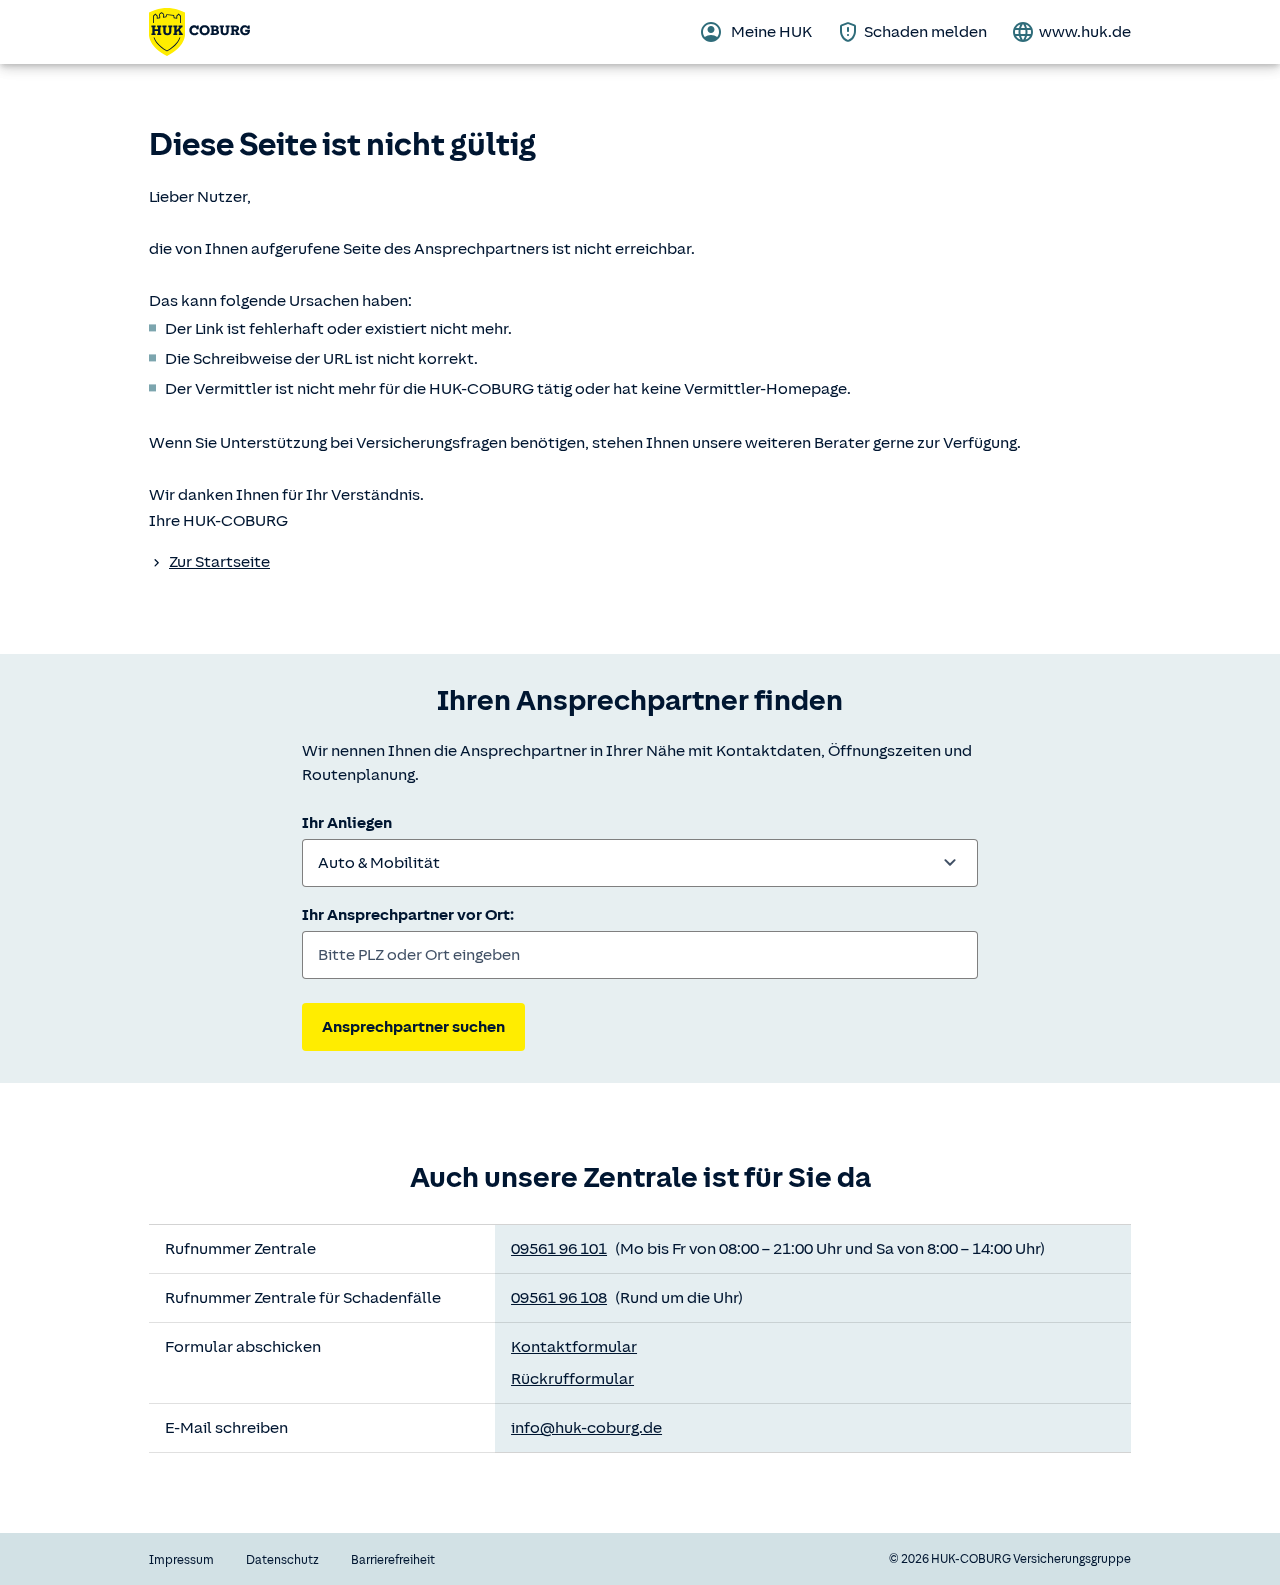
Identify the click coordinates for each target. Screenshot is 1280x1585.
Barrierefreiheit (393, 1560)
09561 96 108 (559, 1298)
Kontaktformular (574, 1347)
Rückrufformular (572, 1379)
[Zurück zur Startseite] (199, 32)
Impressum (181, 1560)
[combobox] (640, 863)
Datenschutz (282, 1560)
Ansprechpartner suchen (413, 1027)
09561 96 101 (559, 1249)
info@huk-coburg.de (586, 1428)
